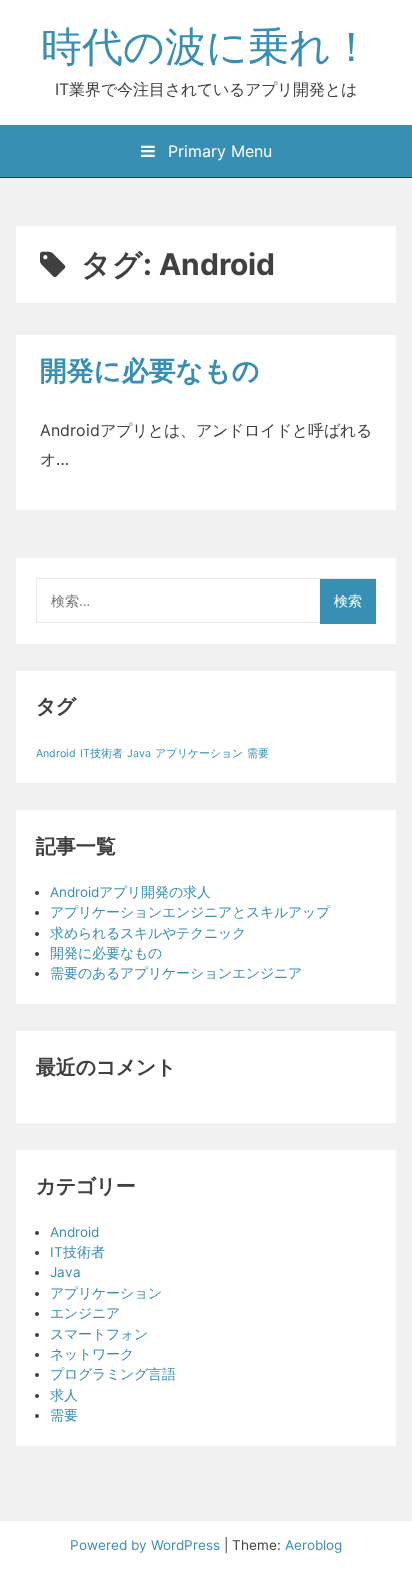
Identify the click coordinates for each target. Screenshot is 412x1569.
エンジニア (85, 1313)
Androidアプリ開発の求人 (130, 892)
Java (139, 753)
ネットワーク (92, 1354)
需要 (258, 753)
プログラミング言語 (113, 1374)
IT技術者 (101, 753)
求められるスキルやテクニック (148, 933)
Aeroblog (313, 1545)
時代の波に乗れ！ (206, 46)
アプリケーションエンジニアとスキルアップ (190, 912)
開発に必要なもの (150, 370)
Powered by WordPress (147, 1545)
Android (56, 753)
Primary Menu (217, 151)
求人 (64, 1395)
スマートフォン (99, 1334)
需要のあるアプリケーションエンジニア (176, 973)
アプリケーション (199, 753)
